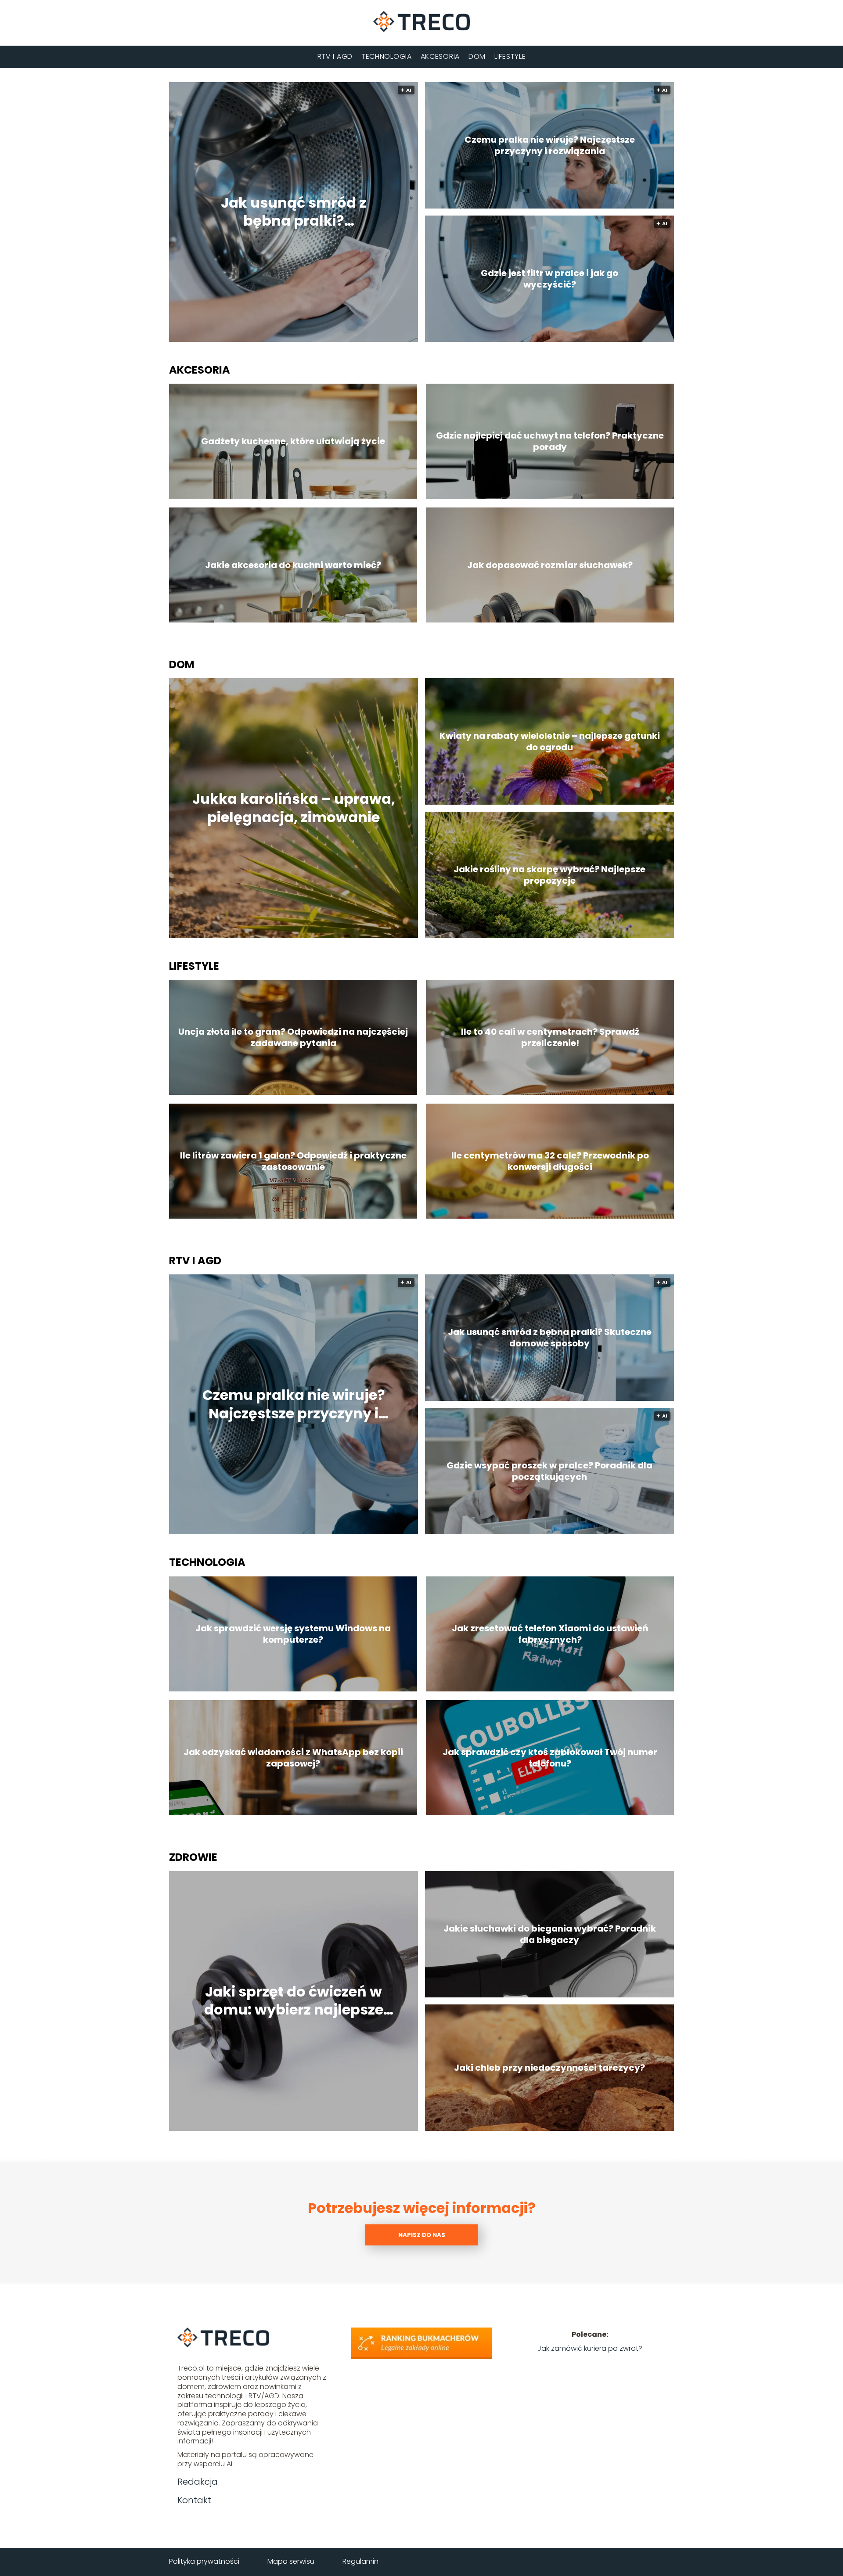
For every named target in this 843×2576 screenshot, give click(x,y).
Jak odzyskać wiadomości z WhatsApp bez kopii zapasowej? (293, 1758)
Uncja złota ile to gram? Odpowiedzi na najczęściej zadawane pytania (293, 1037)
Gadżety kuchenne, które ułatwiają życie (293, 441)
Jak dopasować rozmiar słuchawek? (550, 565)
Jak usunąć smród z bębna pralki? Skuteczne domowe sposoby (294, 212)
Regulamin (360, 2561)
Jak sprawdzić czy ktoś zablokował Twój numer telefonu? (550, 1758)
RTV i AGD (335, 56)
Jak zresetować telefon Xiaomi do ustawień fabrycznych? (550, 1634)
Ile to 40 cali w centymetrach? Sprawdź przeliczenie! (550, 1037)
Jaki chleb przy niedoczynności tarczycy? (549, 2068)
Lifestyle (510, 56)
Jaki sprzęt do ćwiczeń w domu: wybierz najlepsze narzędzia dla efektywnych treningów (294, 2001)
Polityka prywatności (204, 2561)
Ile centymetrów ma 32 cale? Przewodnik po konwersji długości (550, 1161)
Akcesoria (440, 56)
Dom (477, 56)
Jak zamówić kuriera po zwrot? (590, 2348)
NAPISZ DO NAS (422, 2235)
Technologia (387, 56)
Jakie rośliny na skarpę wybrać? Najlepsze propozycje (549, 875)
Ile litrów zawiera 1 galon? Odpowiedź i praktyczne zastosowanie (293, 1161)
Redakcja (198, 2482)
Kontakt (194, 2500)
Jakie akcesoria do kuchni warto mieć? (293, 565)
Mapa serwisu (291, 2561)
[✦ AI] (342, 340)
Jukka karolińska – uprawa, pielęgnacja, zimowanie (294, 808)
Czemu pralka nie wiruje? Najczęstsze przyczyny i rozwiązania (550, 145)
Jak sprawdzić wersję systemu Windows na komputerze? (293, 1634)
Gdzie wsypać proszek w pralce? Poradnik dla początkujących (549, 1471)
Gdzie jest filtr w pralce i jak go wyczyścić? (549, 279)
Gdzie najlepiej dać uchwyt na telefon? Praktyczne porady (550, 441)
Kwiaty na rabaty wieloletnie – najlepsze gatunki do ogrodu (550, 741)
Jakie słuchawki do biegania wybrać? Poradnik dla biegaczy (550, 1934)
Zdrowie (193, 1857)
